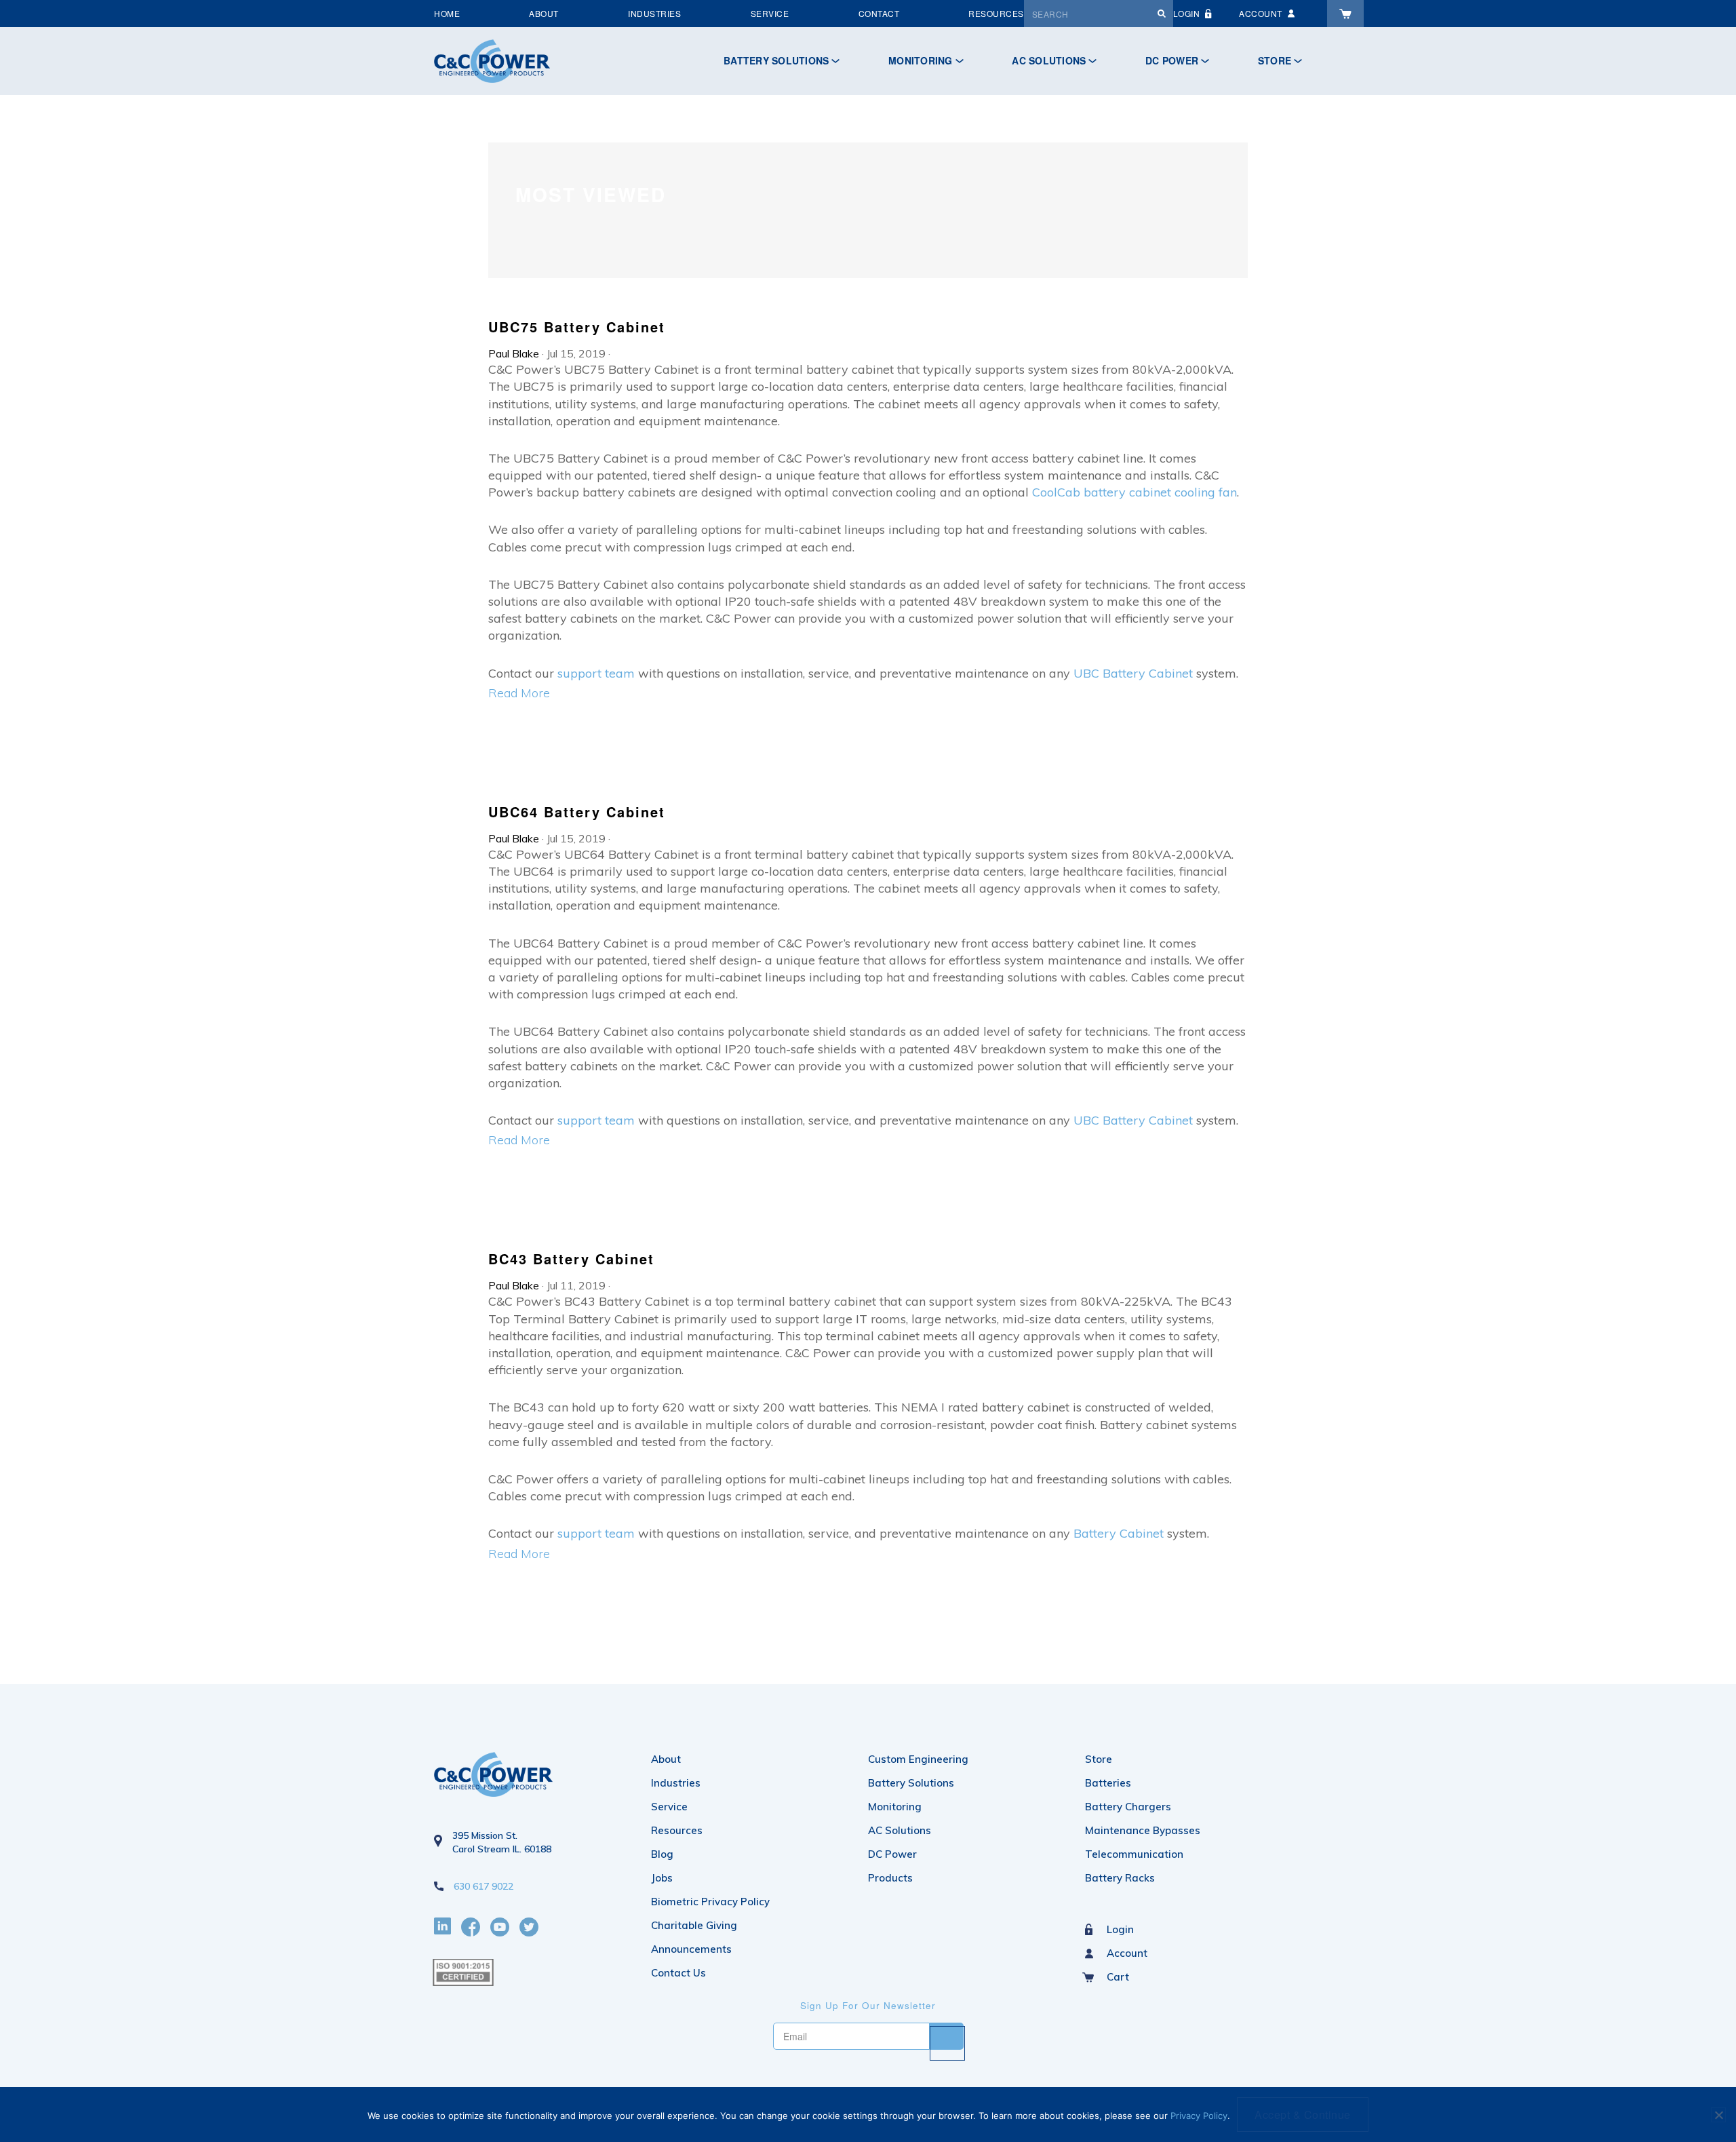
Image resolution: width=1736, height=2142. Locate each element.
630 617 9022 (484, 1886)
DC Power (1172, 60)
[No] (1718, 2115)
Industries (654, 13)
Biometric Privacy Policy (710, 1902)
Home (447, 13)
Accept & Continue (1303, 2115)
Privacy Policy (1199, 2116)
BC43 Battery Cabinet (571, 1259)
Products (890, 1878)
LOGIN (1187, 13)
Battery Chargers (1128, 1807)
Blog (662, 1854)
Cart (1118, 1977)
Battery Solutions (776, 60)
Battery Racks (1120, 1878)
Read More (519, 693)
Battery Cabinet (1119, 1533)
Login (1120, 1929)
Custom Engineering (918, 1759)
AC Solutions (1049, 60)
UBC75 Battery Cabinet (577, 327)
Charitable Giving (694, 1925)
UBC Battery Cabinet (1133, 673)
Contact (879, 13)
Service (770, 13)
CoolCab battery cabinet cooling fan (1135, 492)
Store (1275, 60)
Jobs (662, 1878)
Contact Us (678, 1973)
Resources (996, 13)
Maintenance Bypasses (1143, 1830)
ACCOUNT (1261, 13)
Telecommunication (1134, 1854)
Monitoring (921, 60)
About (544, 13)
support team (596, 673)
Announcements (691, 1949)
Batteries (1108, 1783)
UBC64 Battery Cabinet (577, 812)
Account (1127, 1953)
